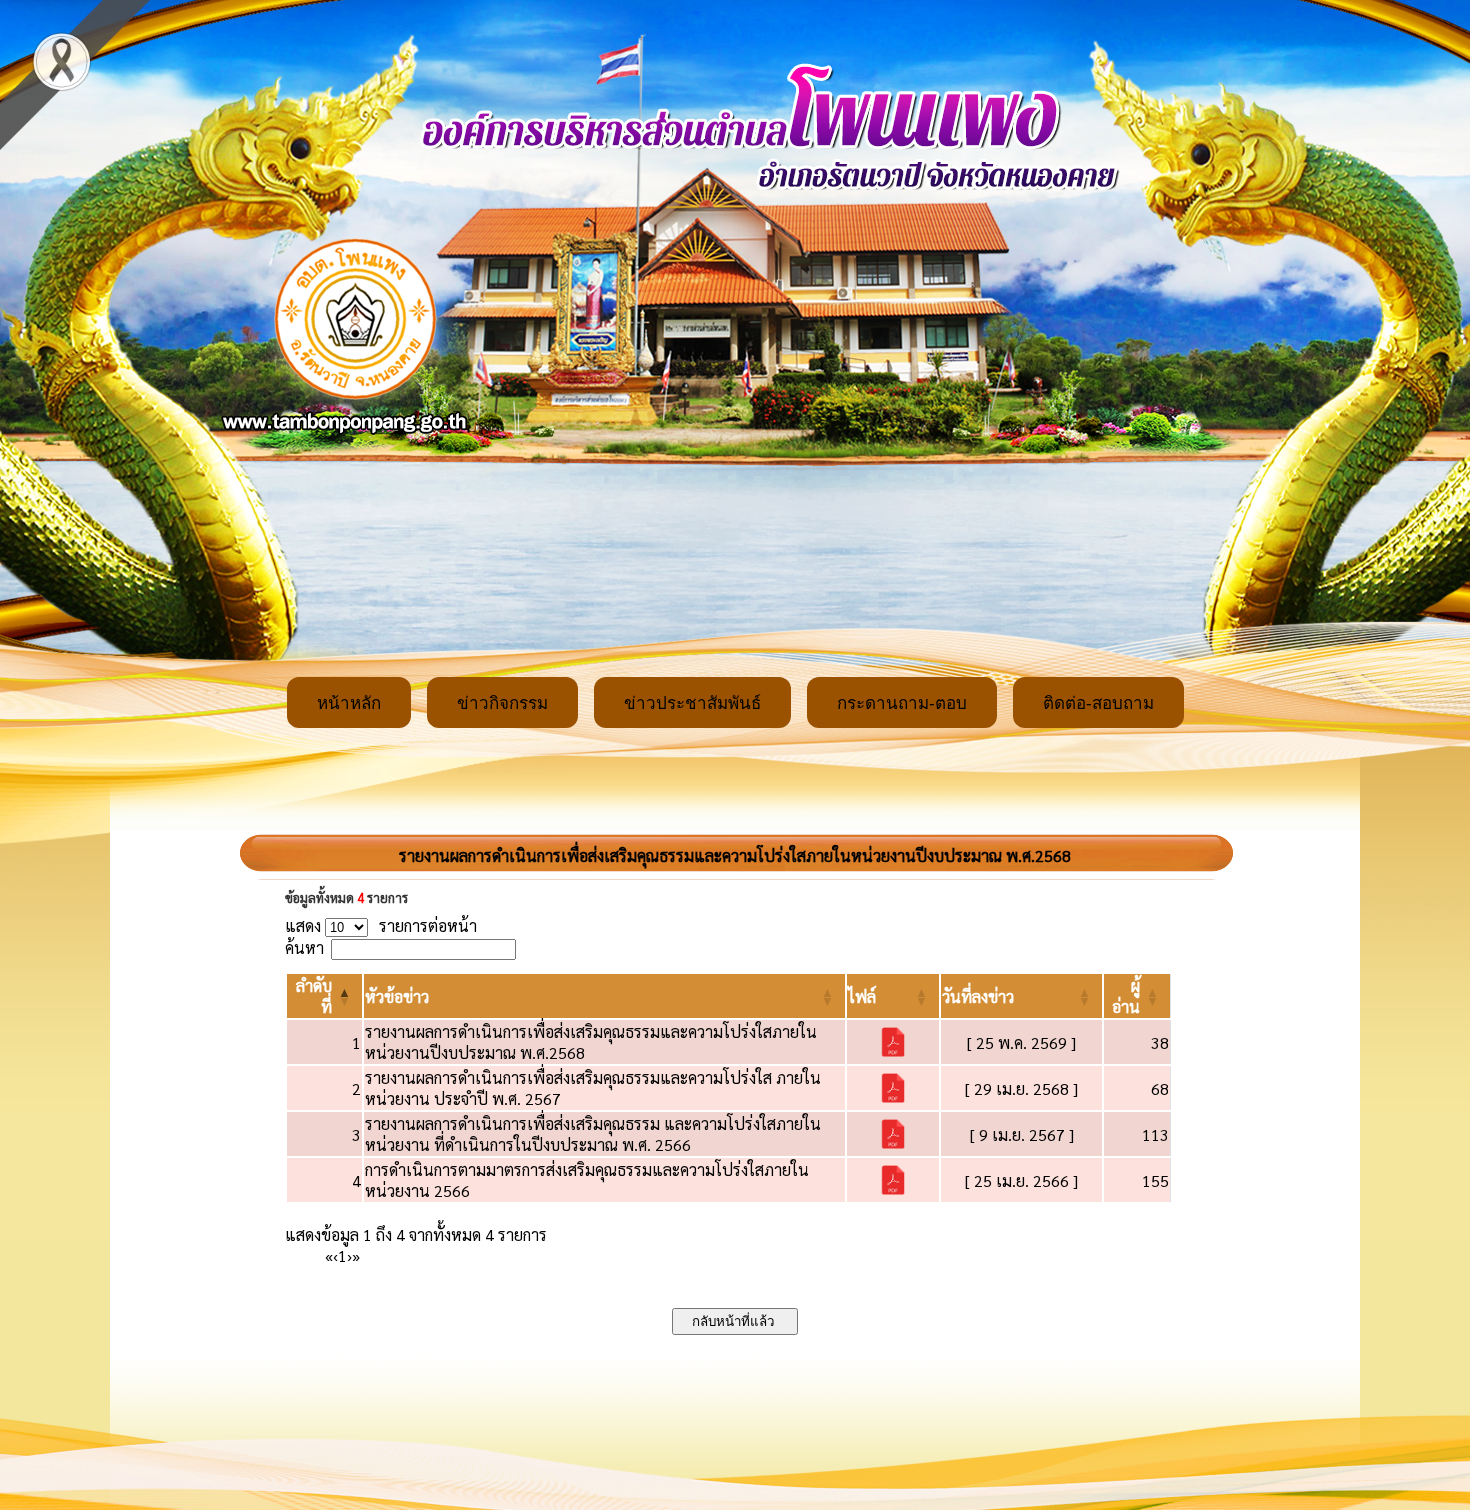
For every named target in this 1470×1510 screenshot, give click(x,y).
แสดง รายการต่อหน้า (381, 925)
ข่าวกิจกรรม (502, 703)
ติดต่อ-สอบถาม (1098, 703)
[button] (397, 996)
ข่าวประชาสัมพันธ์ (692, 703)
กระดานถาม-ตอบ (902, 703)
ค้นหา (304, 947)
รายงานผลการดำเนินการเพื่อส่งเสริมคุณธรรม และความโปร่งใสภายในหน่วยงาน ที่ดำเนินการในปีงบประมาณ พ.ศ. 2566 (593, 1134)
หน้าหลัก (349, 703)
